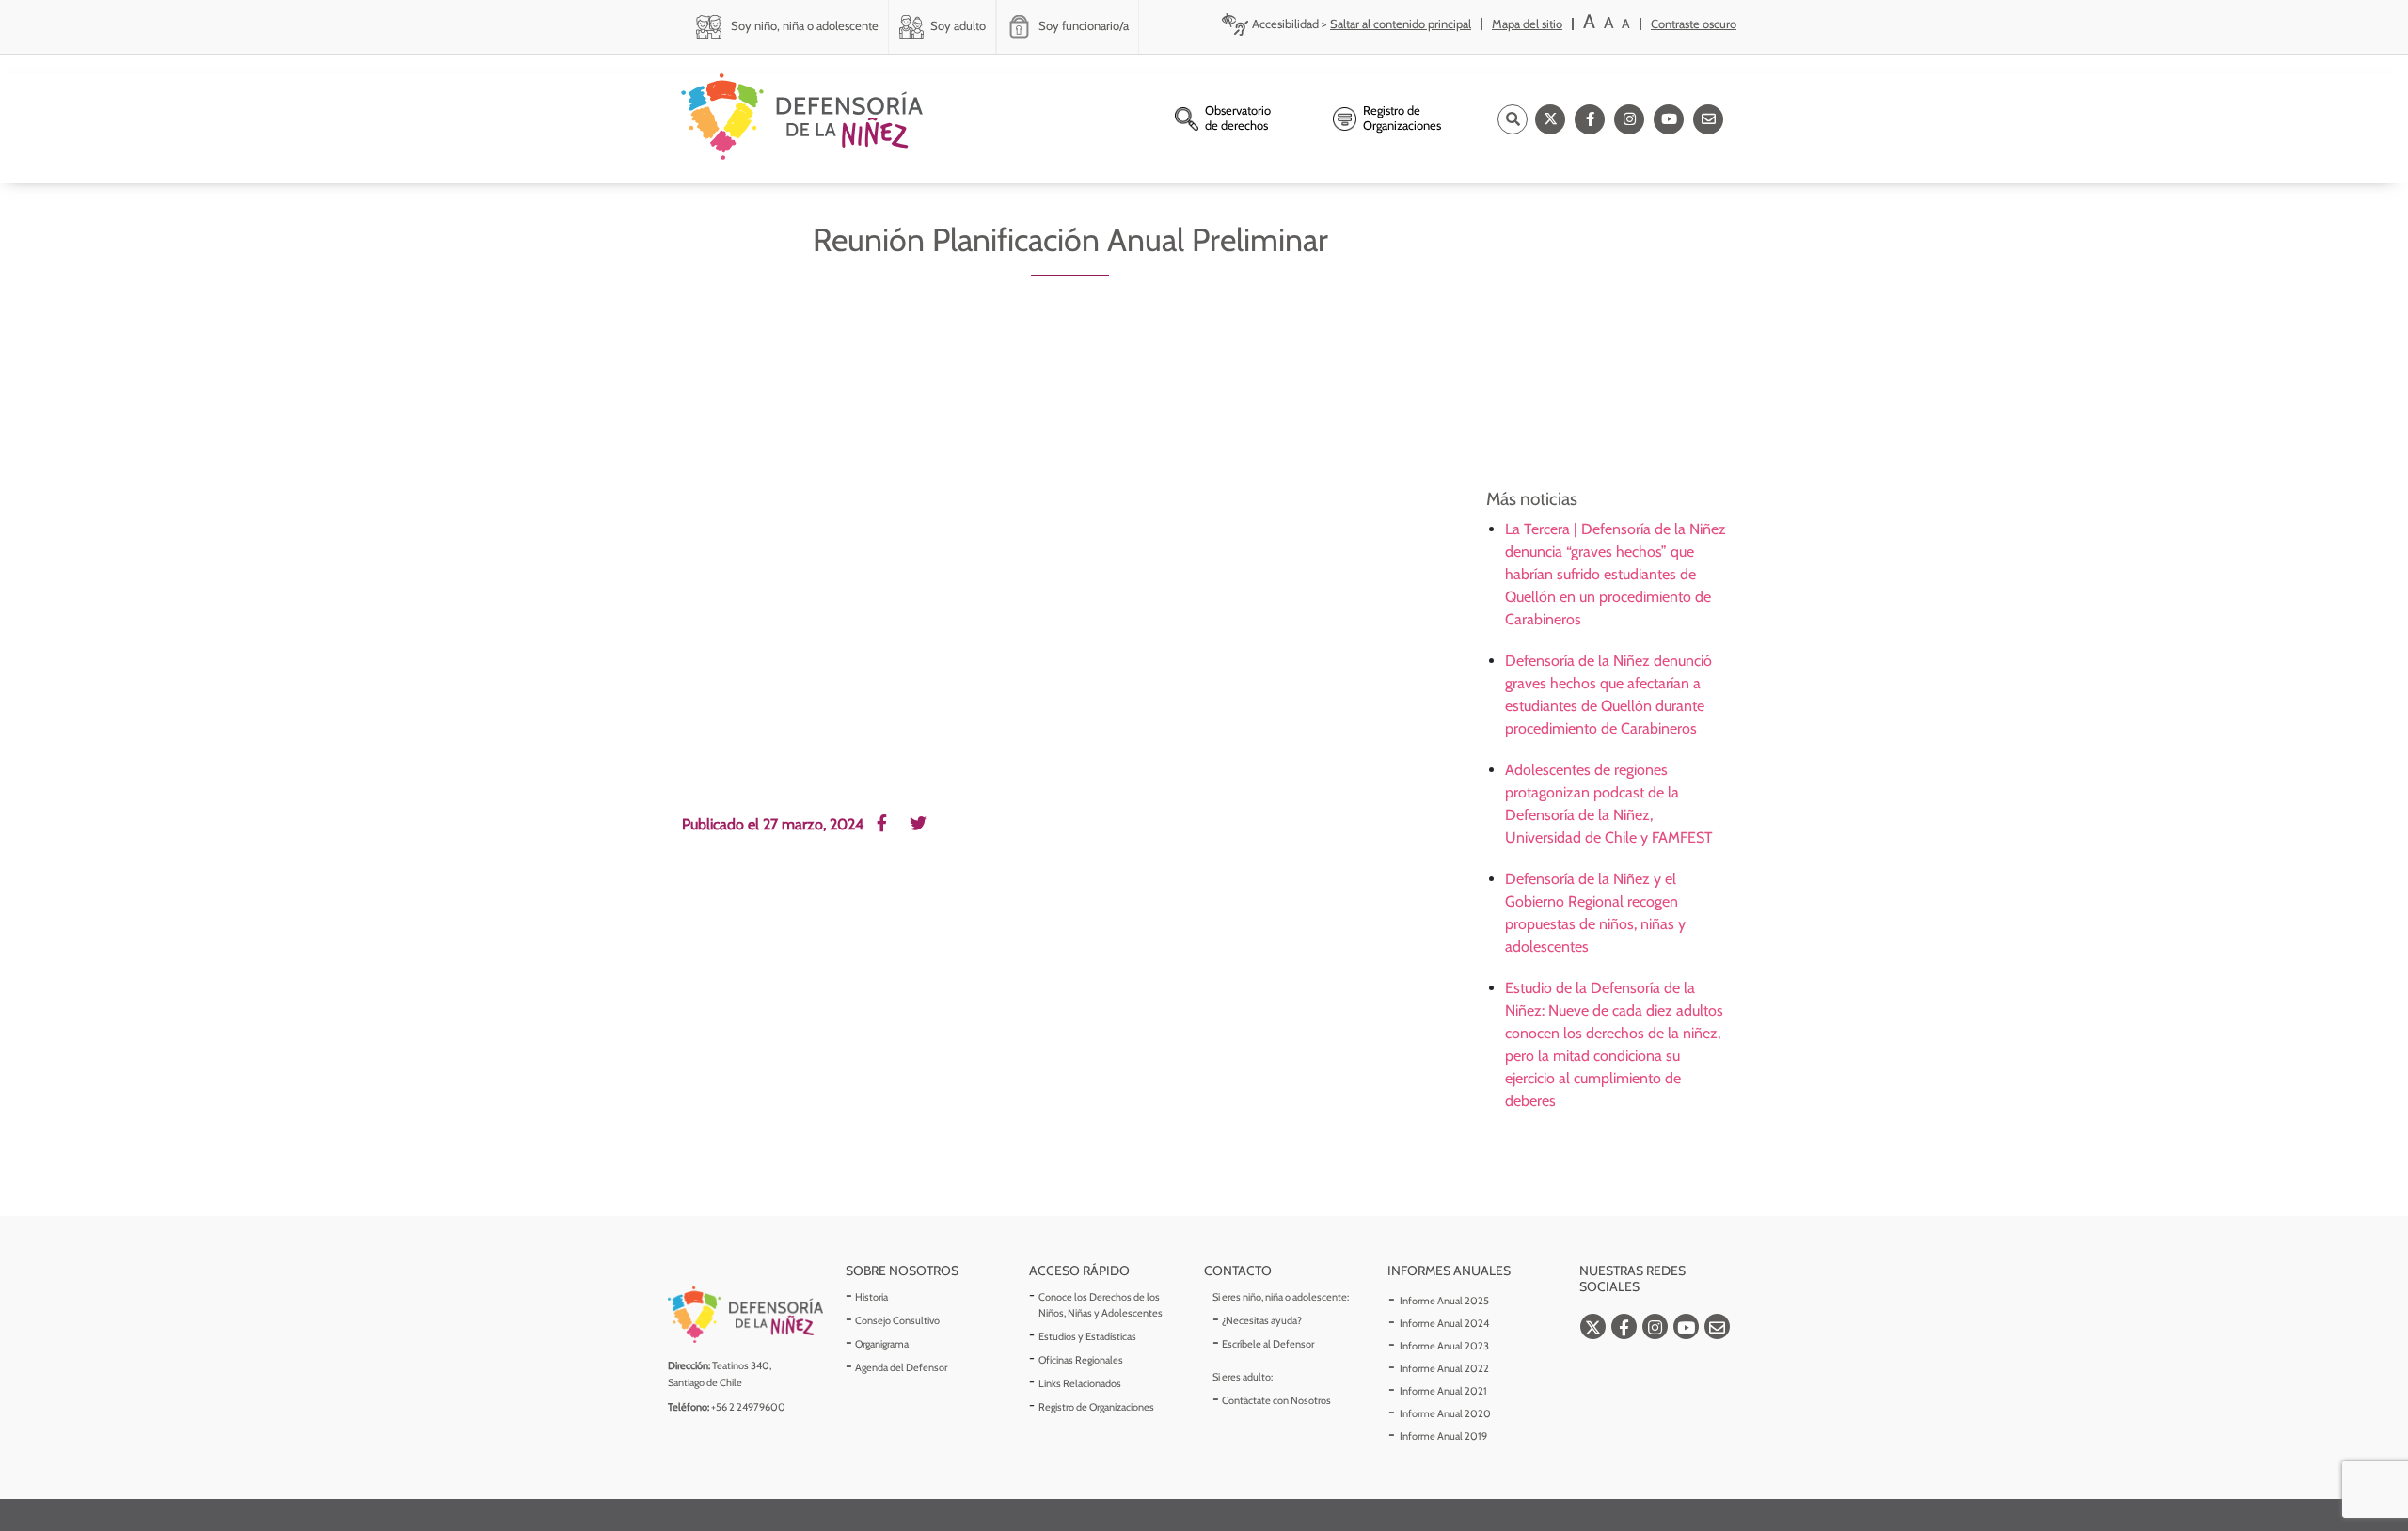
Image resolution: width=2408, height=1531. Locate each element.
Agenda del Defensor (901, 1367)
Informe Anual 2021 (1443, 1391)
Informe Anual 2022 (1444, 1368)
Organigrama (882, 1344)
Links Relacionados (1080, 1383)
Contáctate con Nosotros (1276, 1400)
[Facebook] (1590, 119)
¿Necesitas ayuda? (1262, 1320)
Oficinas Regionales (1081, 1360)
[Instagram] (1629, 119)
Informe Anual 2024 (1444, 1323)
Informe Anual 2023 (1444, 1346)
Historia (871, 1297)
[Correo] (1708, 119)
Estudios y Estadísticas (1087, 1336)
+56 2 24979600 (748, 1407)
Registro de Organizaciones (1096, 1407)
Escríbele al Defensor (1268, 1344)
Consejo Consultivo (897, 1320)
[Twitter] (1550, 119)
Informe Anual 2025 (1444, 1301)
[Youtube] (1669, 119)
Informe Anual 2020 (1445, 1413)
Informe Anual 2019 (1443, 1436)
